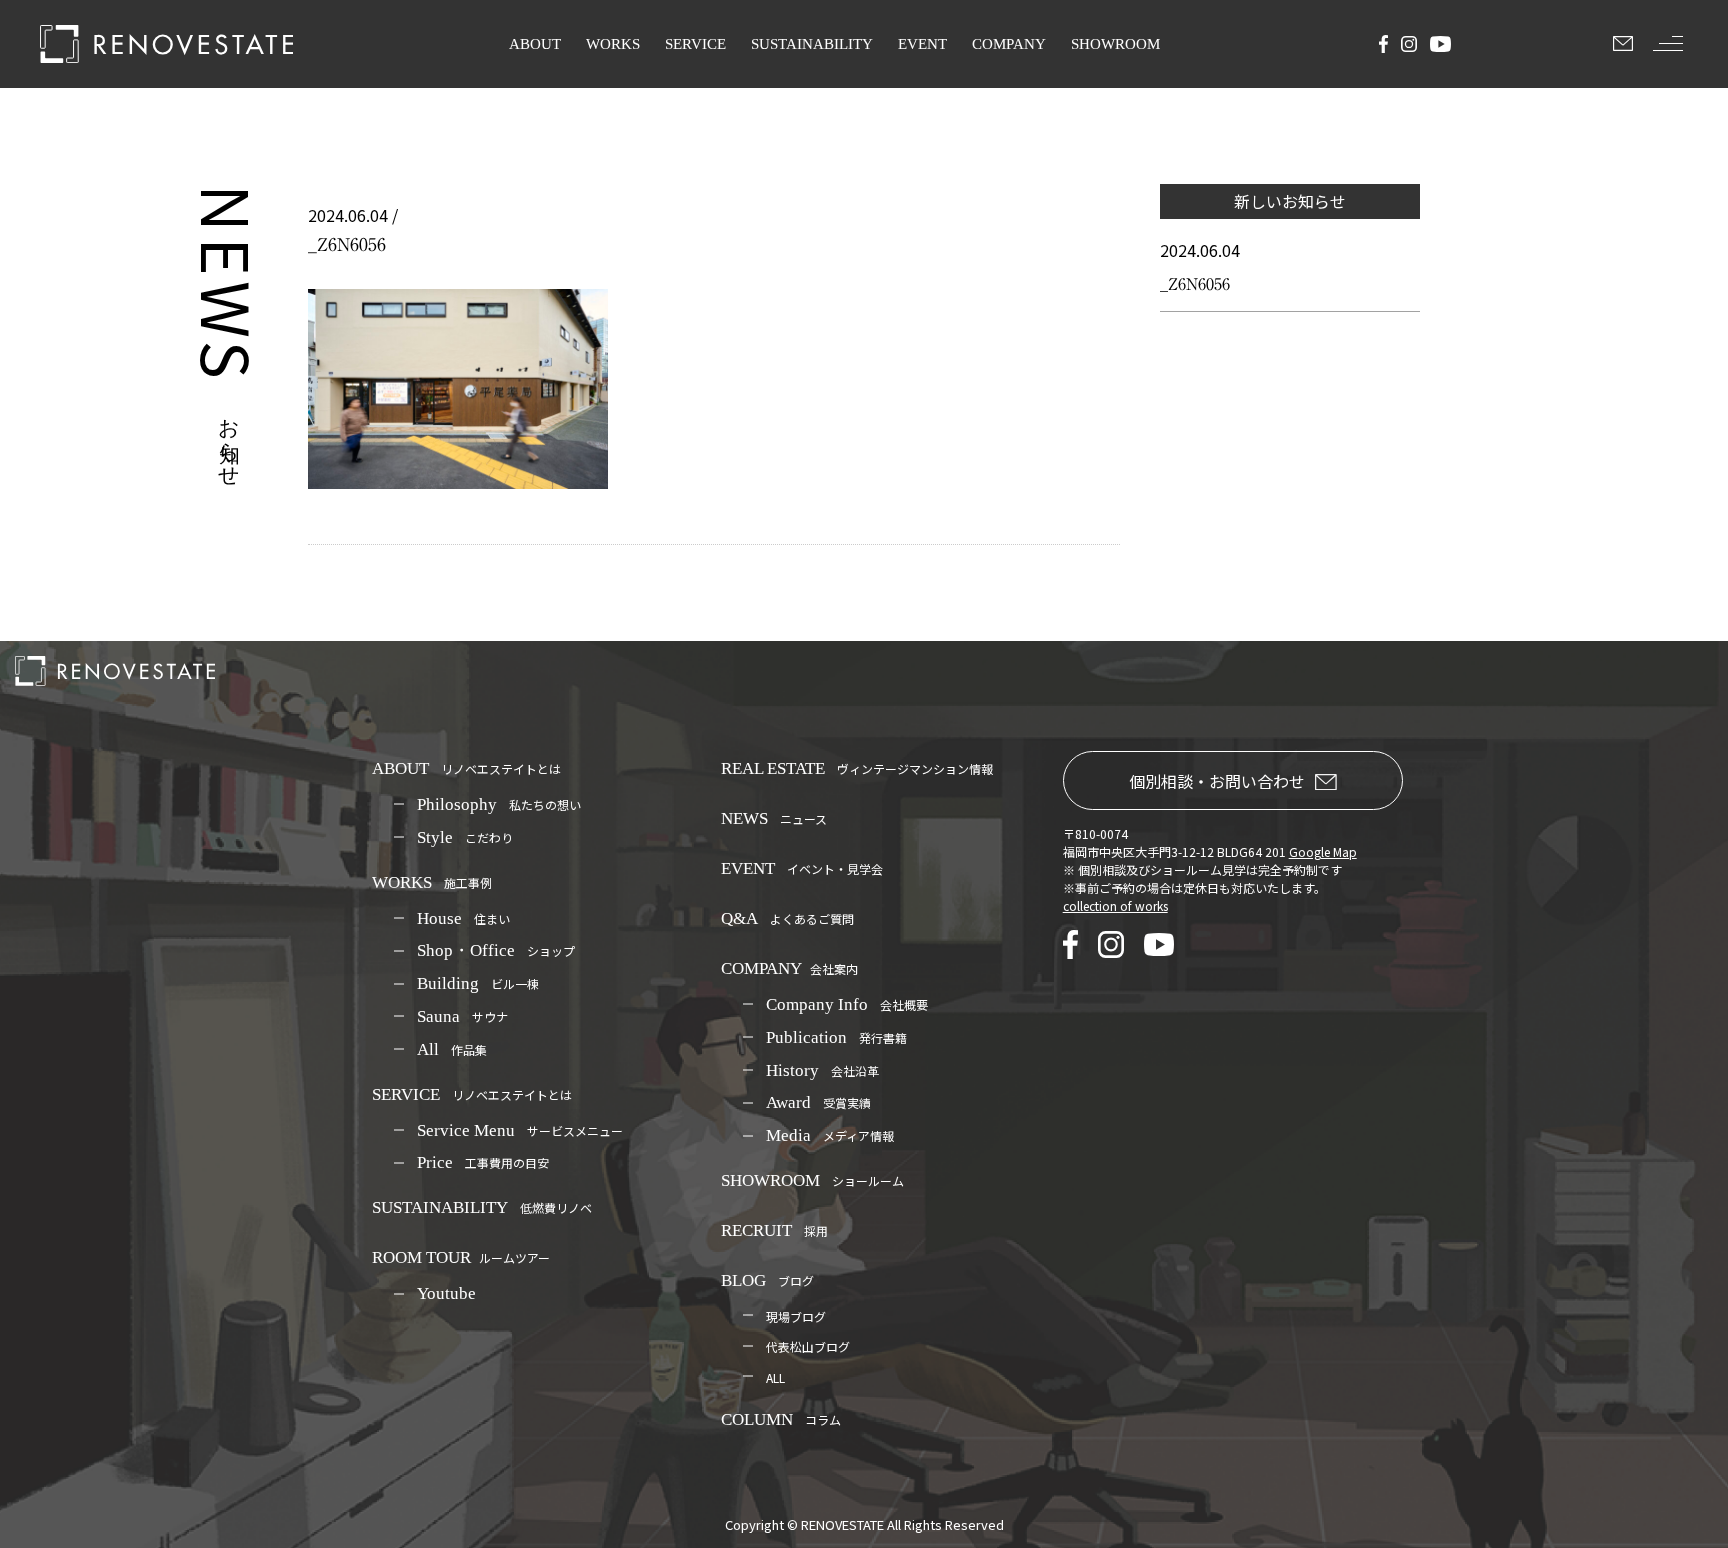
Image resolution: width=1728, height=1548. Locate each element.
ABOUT (535, 44)
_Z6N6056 (1195, 284)
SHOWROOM (1115, 44)
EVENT (922, 44)
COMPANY (1009, 44)
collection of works (1115, 905)
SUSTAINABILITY (812, 44)
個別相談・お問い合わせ (1217, 781)
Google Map (1323, 851)
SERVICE (695, 44)
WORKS (613, 44)
